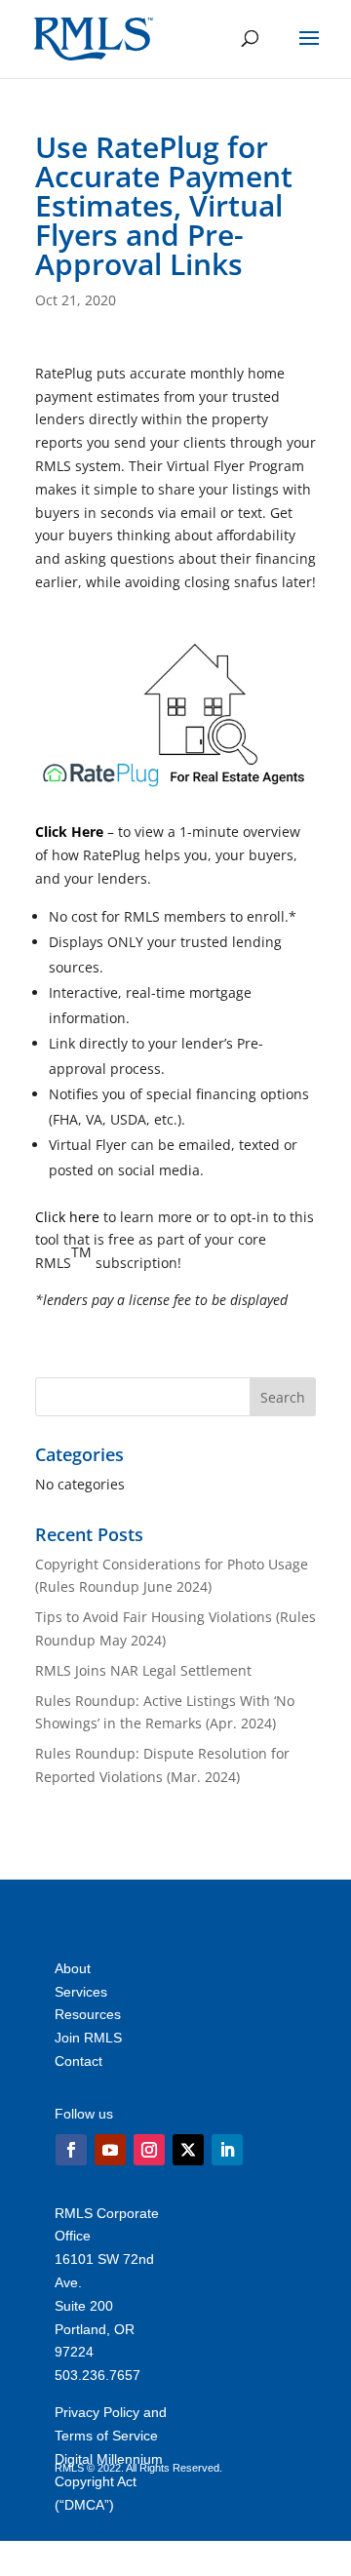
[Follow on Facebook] (71, 2150)
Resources (88, 2014)
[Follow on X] (188, 2150)
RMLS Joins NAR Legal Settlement (143, 1670)
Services (81, 1992)
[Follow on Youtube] (110, 2150)
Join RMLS (88, 2038)
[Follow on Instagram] (149, 2150)
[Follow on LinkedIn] (227, 2150)
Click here (67, 1217)
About (73, 1968)
